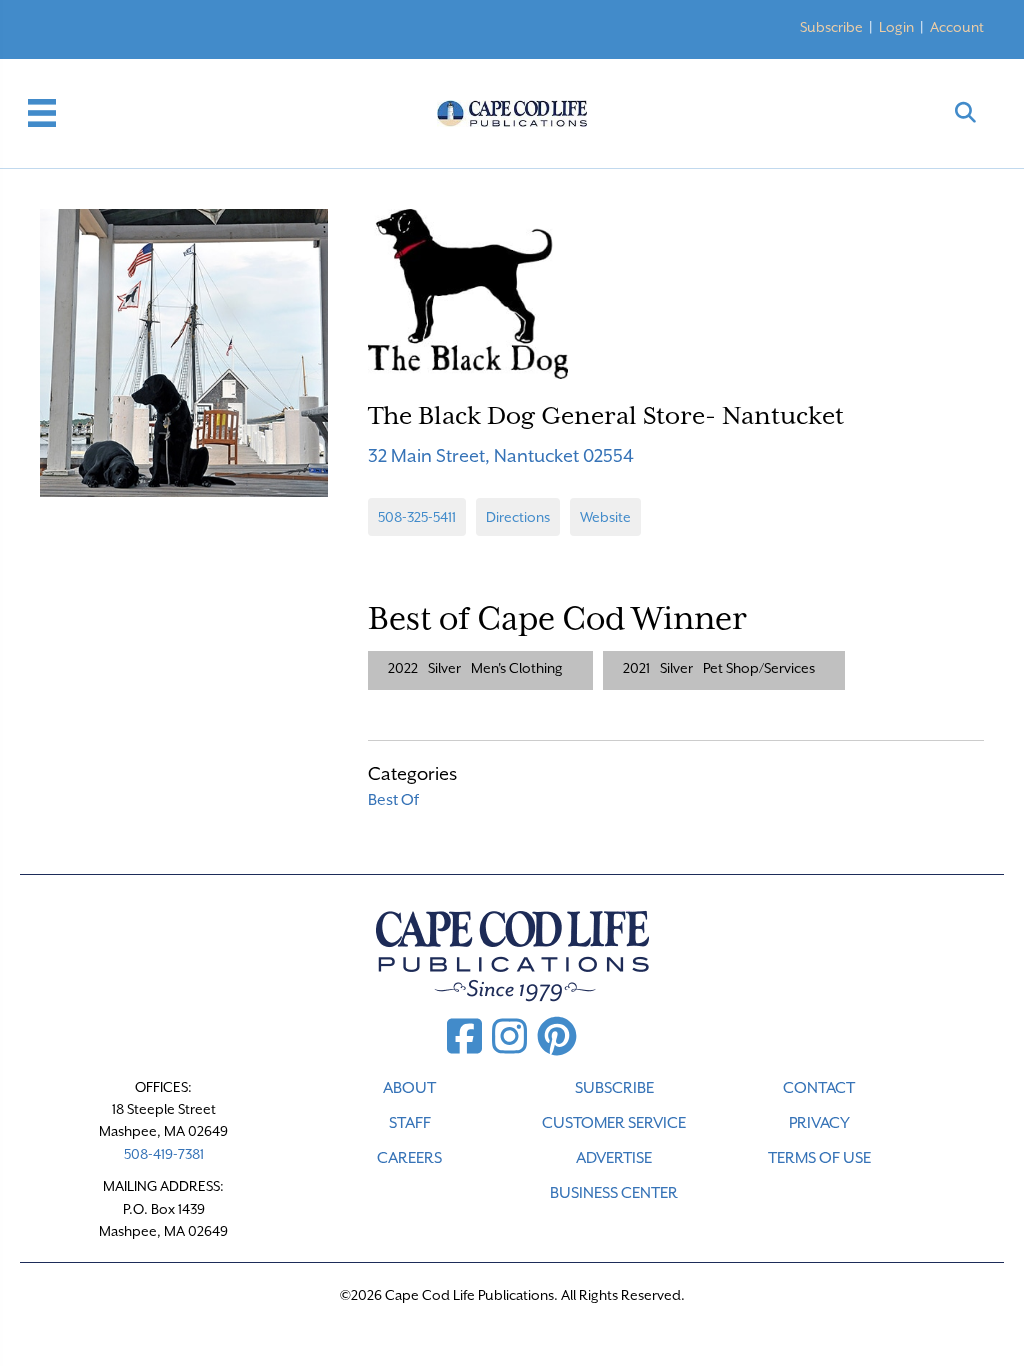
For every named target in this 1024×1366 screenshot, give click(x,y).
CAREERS (409, 1158)
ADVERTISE (614, 1158)
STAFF (410, 1123)
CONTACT (819, 1088)
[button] (965, 113)
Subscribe (831, 27)
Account (957, 27)
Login (896, 27)
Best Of (393, 800)
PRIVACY (819, 1123)
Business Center (614, 1193)
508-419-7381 (164, 1154)
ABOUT (409, 1088)
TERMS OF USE (819, 1158)
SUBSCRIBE (614, 1088)
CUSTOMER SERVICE (614, 1123)
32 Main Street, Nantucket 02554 (501, 455)
